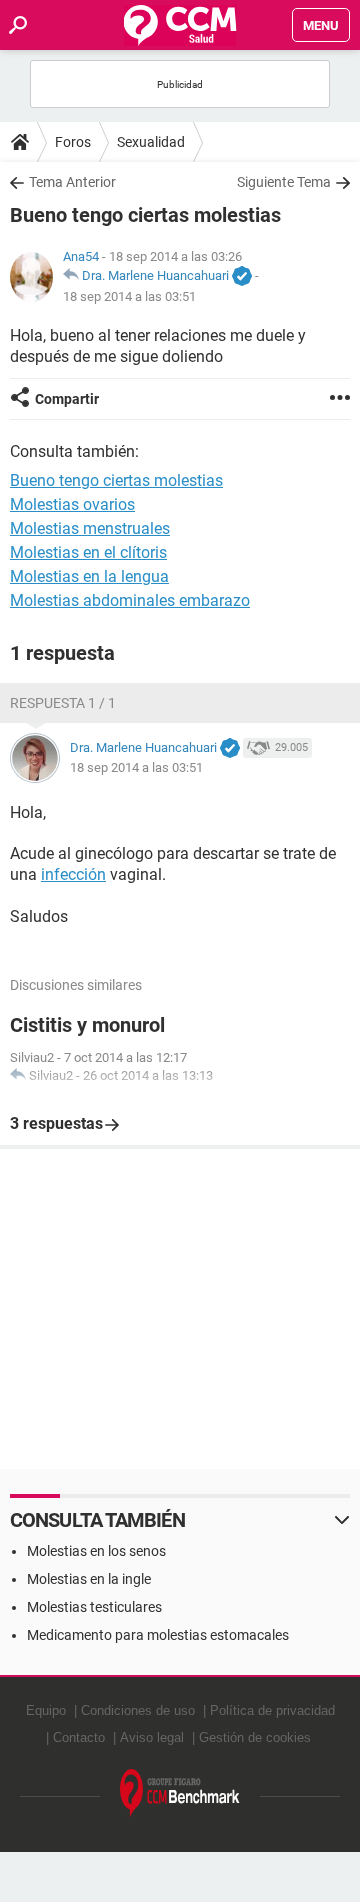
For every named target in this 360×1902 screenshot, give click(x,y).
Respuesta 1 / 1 (63, 703)
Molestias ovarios (72, 504)
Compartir (67, 399)
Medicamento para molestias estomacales (158, 1635)
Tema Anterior (72, 182)
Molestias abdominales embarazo (130, 600)
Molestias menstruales (90, 528)
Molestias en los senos (96, 1551)
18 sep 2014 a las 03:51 (129, 296)
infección (73, 874)
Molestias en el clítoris (88, 552)
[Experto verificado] (242, 277)
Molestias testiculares (94, 1607)
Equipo (46, 1710)
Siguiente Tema (284, 182)
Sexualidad (151, 142)
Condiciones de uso (138, 1710)
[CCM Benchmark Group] (180, 1793)
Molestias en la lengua (89, 576)
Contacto (79, 1737)
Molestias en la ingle (89, 1579)
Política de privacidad (272, 1710)
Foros (73, 142)
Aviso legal (152, 1737)
